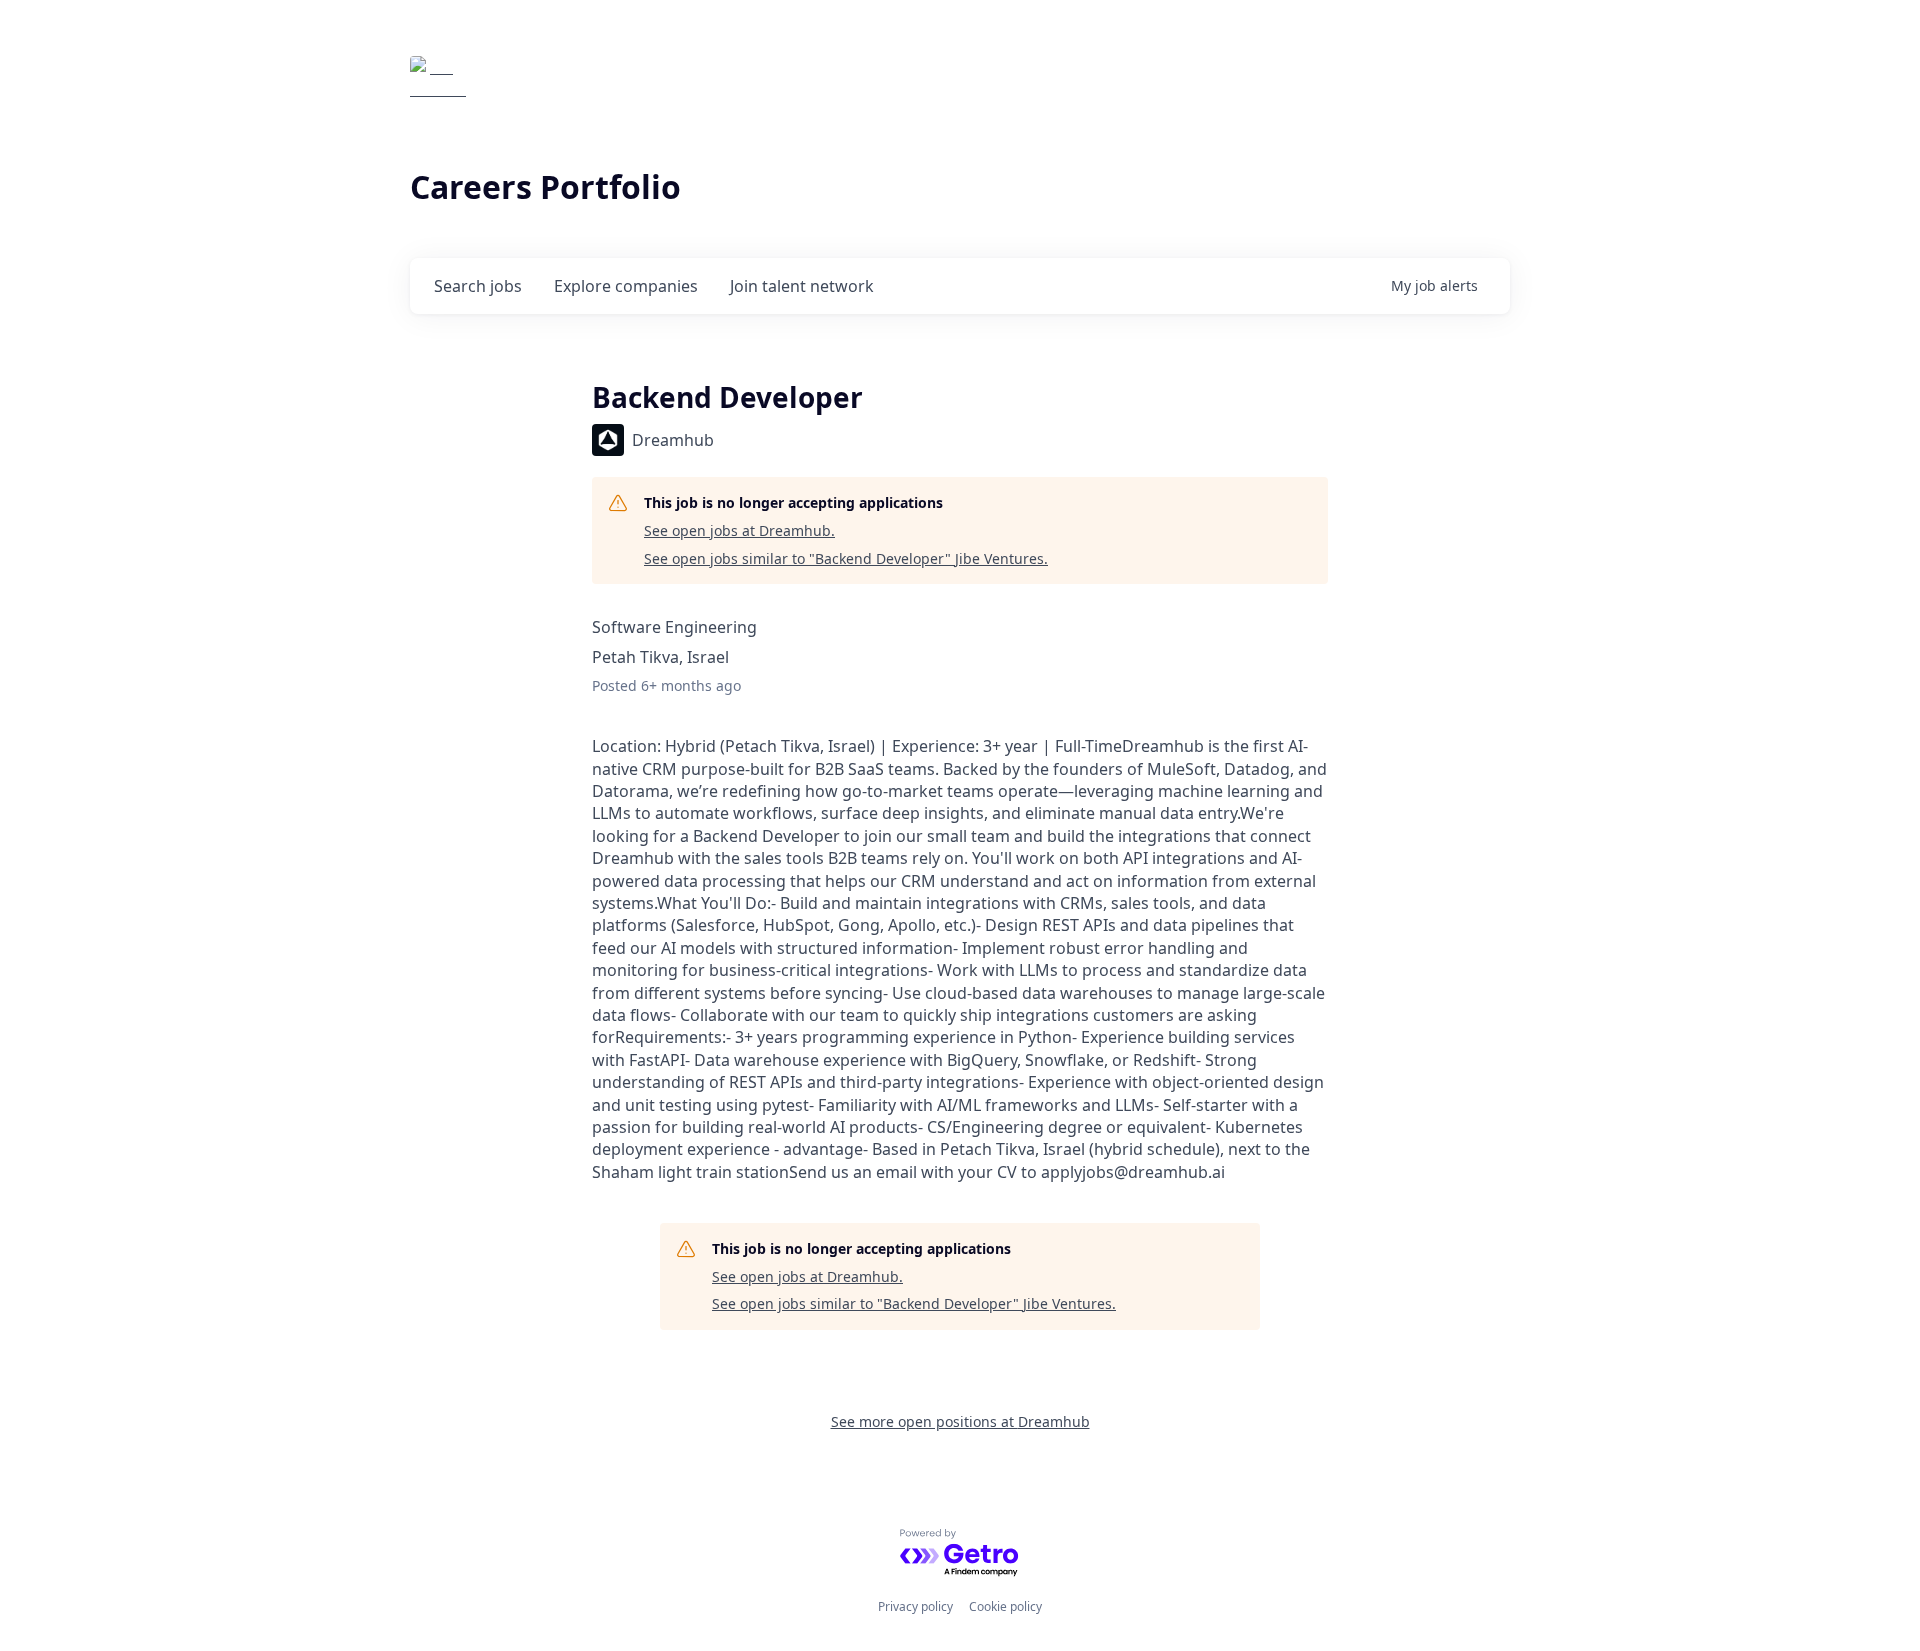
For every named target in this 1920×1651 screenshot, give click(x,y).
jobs (478, 286)
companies (626, 286)
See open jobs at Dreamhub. (739, 530)
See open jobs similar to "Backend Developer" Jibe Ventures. (846, 558)
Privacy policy (915, 1606)
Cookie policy (1005, 1606)
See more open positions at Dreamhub (960, 1421)
